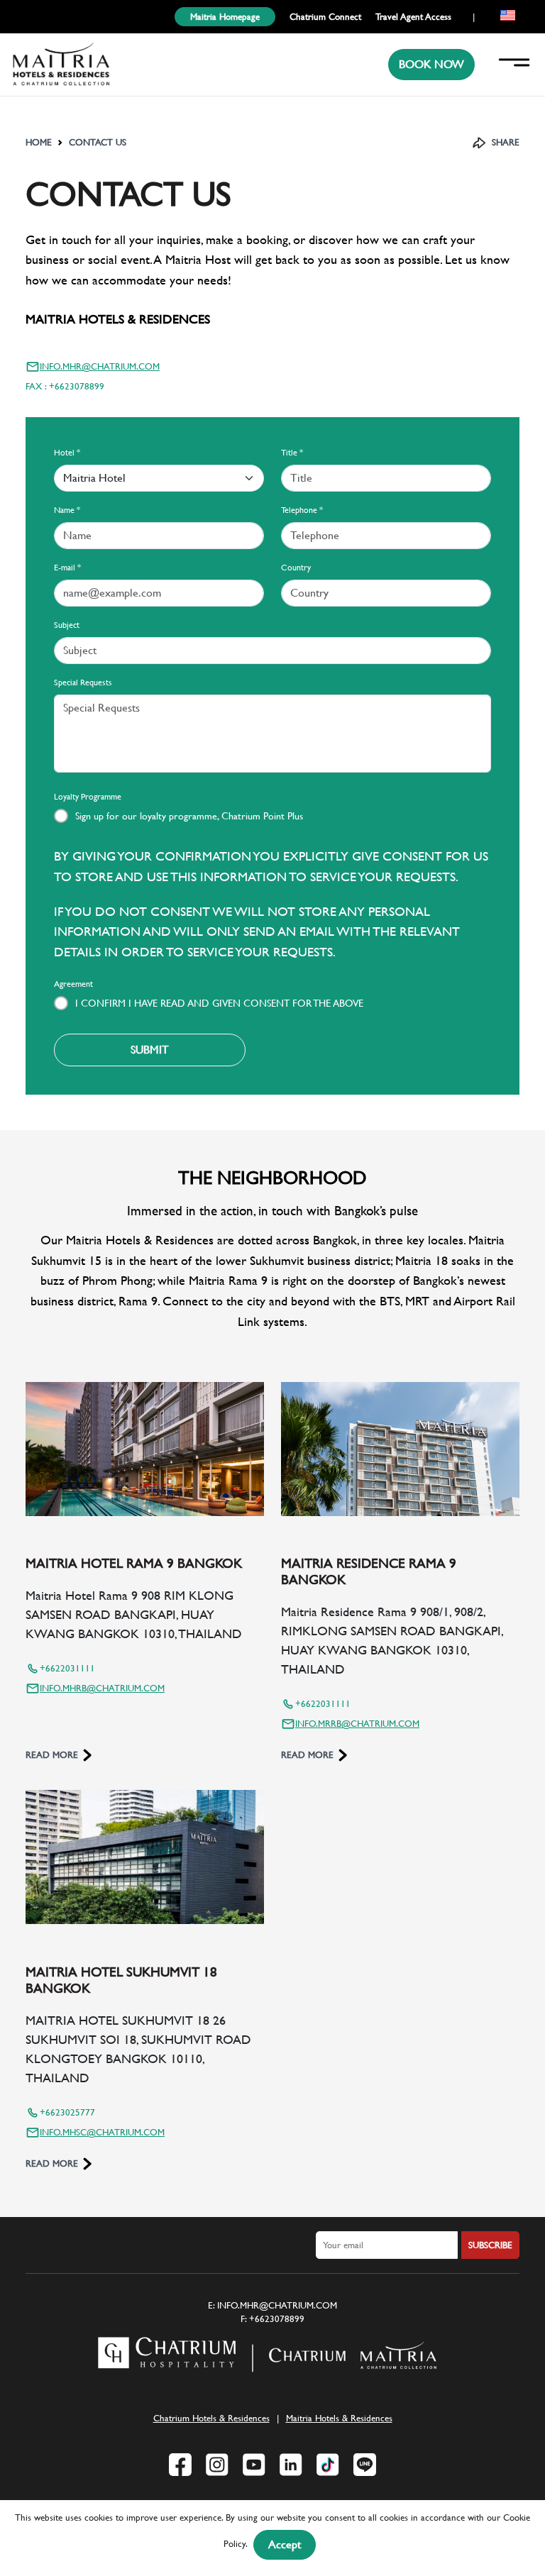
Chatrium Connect (325, 17)
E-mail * (67, 568)
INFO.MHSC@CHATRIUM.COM (102, 2132)
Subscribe (490, 2245)
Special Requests (83, 682)
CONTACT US (98, 142)
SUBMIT (150, 1050)
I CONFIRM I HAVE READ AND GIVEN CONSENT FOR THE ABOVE (219, 1003)
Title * (292, 453)
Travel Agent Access (413, 17)
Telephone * (302, 510)
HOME (39, 142)
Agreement (73, 984)
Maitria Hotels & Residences (339, 2418)
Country (296, 568)
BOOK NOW (431, 64)
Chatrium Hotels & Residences (211, 2418)
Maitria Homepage (225, 17)
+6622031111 (67, 1668)
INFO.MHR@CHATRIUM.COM (100, 366)
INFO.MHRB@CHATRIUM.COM (102, 1688)
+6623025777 (67, 2112)
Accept (285, 2544)
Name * (67, 510)
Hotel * (67, 453)
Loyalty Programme (88, 797)
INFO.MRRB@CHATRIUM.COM (357, 1724)
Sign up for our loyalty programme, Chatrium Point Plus (189, 816)
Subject (67, 625)
